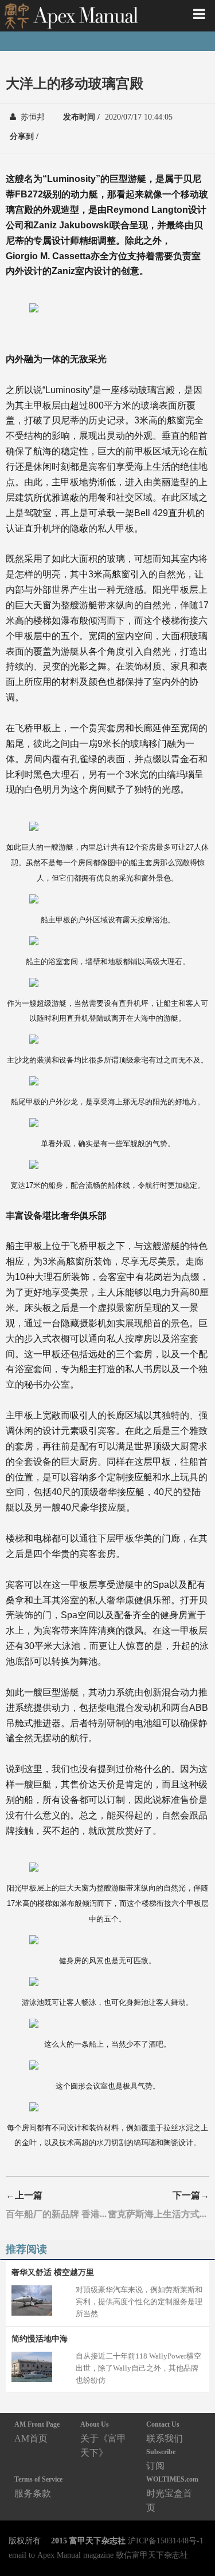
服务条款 (38, 2486)
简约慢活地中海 (40, 2339)
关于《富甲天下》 (103, 2439)
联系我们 (165, 2432)
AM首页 (37, 2432)
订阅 (161, 2459)
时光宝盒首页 (172, 2494)
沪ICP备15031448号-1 (166, 2541)
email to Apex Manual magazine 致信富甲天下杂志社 (98, 2555)
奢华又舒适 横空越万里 (53, 2272)
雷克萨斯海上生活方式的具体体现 (159, 2214)
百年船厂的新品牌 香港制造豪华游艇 (57, 2214)
